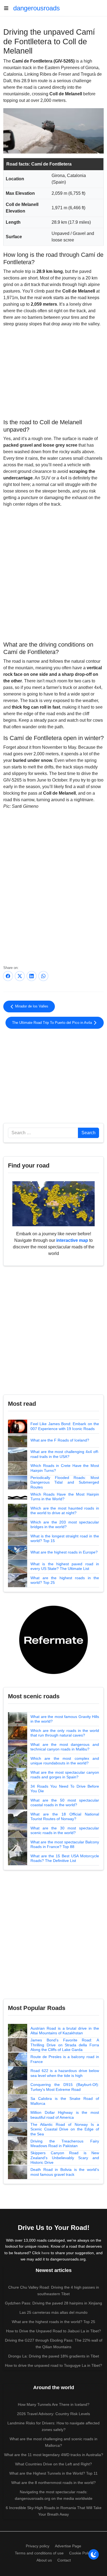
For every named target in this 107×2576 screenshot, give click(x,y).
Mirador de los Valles (31, 1006)
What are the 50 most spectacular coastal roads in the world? (65, 1803)
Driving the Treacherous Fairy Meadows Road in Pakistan (65, 2144)
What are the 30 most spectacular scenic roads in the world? (65, 1831)
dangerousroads (36, 8)
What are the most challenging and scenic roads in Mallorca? (54, 2442)
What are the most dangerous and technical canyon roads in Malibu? (65, 1747)
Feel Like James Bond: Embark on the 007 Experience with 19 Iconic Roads (65, 1426)
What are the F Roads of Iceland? (60, 1440)
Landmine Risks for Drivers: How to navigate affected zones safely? (54, 2426)
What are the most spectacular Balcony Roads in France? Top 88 (65, 1844)
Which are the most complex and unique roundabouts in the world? (65, 1761)
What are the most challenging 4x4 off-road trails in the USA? (65, 1454)
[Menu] (8, 8)
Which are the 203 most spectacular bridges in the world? (65, 1525)
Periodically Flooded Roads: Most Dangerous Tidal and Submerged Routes (65, 1482)
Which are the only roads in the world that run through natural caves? (65, 1733)
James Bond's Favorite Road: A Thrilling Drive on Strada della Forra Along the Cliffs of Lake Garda (65, 2045)
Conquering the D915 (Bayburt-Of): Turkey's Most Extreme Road (65, 2087)
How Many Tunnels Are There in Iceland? (54, 2404)
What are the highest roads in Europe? (64, 1552)
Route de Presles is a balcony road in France (65, 2059)
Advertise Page (68, 2546)
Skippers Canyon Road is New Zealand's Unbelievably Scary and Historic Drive (65, 2158)
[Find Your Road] (54, 1203)
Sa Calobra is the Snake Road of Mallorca (65, 2101)
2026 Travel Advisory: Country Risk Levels (54, 2414)
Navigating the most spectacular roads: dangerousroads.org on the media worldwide (54, 2495)
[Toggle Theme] (94, 2554)
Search (88, 1133)
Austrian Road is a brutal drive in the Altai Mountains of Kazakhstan (65, 2031)
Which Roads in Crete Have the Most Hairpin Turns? (65, 1468)
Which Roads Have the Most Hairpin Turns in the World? (65, 1497)
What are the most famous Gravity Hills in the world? (65, 1719)
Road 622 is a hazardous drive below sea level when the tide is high (65, 2073)
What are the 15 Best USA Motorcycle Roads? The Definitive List (65, 1858)
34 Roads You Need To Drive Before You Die (65, 1789)
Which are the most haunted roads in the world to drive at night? (65, 1511)
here (46, 2253)
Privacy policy (38, 2546)
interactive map (72, 1240)
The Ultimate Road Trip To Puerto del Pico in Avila (53, 1023)
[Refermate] (54, 1639)
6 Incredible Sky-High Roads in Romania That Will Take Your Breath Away (54, 2511)
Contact (64, 2560)
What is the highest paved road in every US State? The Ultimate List (65, 1566)
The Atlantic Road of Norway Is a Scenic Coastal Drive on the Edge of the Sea (65, 2129)
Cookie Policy (81, 2553)
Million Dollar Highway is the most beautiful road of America (65, 2115)
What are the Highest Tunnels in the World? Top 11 (54, 2473)
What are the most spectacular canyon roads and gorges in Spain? (65, 1775)
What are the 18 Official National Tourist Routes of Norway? (65, 1817)
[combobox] (43, 1133)
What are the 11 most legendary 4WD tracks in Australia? (54, 2455)
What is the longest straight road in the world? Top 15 (65, 1538)
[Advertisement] (54, 372)
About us (44, 2560)
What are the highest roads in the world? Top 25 (65, 1580)
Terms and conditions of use (39, 2553)
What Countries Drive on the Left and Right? (54, 2464)
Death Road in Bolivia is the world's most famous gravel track (65, 2172)
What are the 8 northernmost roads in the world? (54, 2483)
